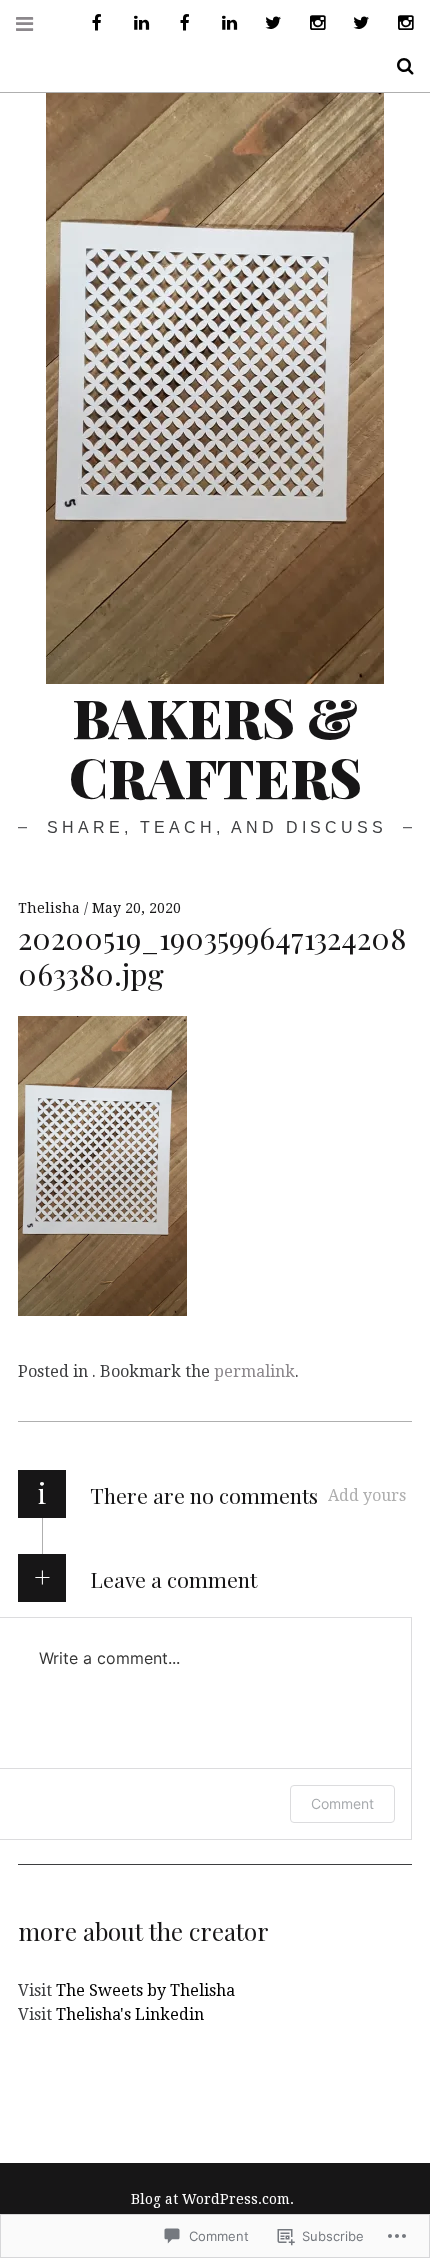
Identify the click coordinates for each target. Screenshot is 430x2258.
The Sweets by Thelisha (145, 1990)
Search (398, 66)
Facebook (90, 23)
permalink (254, 1371)
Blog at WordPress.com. (212, 2199)
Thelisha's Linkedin (130, 2014)
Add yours (367, 1495)
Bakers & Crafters (215, 747)
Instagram (310, 23)
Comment (342, 1803)
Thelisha (51, 908)
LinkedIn (134, 23)
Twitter (266, 23)
